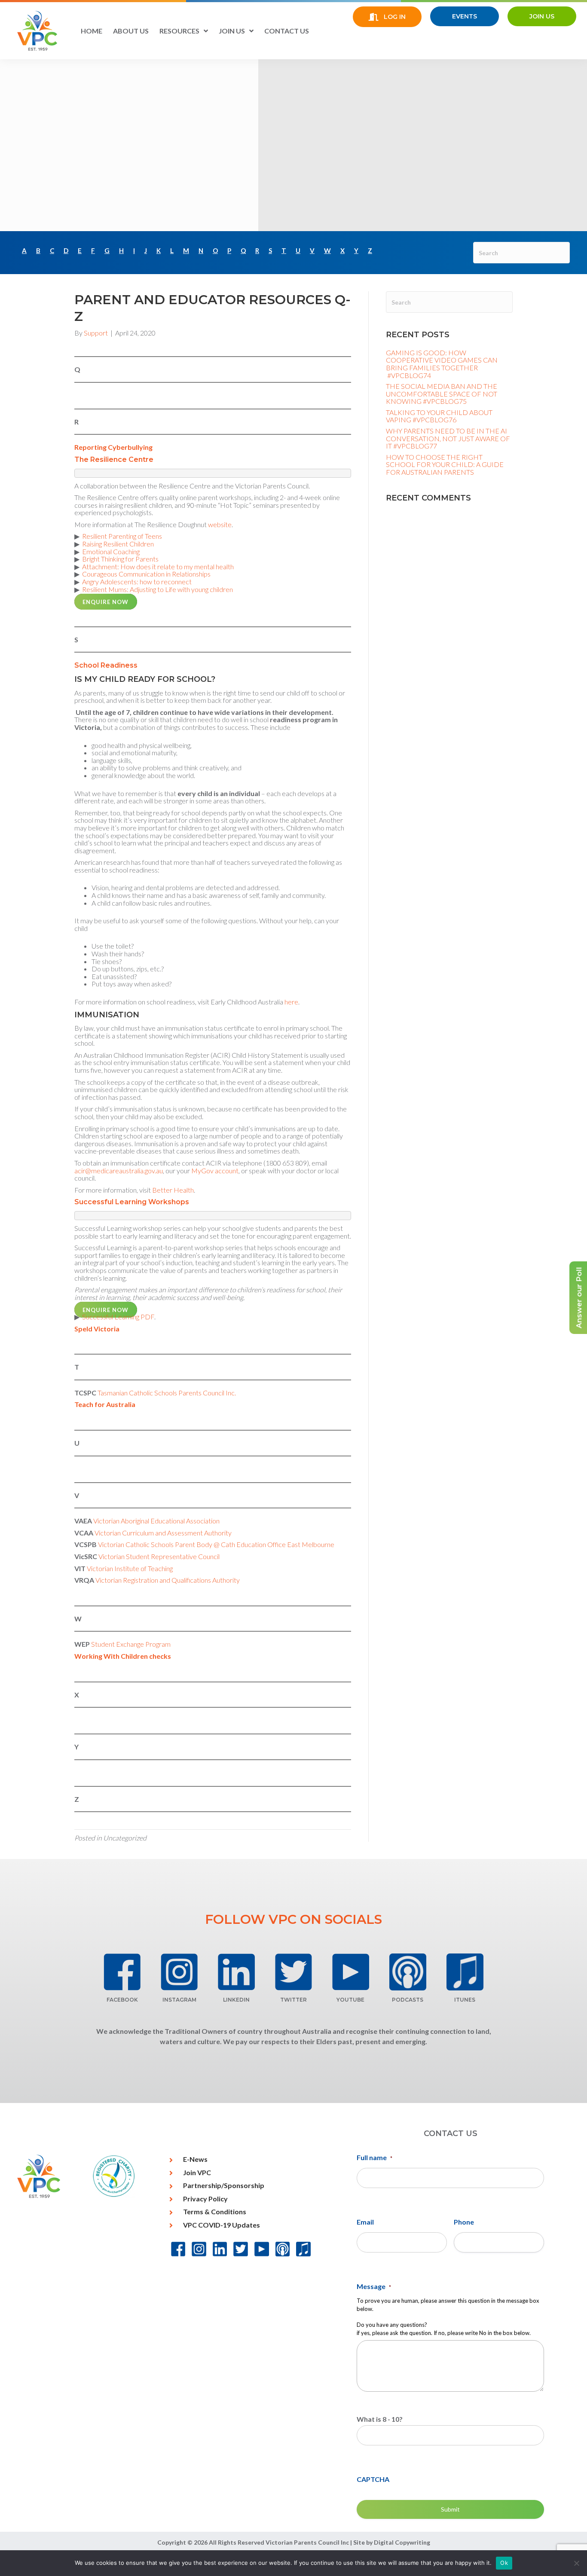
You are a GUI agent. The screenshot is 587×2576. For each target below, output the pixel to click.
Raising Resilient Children (118, 544)
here (291, 1002)
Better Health (172, 1190)
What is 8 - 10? (380, 2419)
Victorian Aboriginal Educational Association (158, 1521)
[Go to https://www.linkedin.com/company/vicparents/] (237, 1972)
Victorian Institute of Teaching (130, 1568)
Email (365, 2222)
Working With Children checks (123, 1656)
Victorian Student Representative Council (160, 1556)
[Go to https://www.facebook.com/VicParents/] (122, 1972)
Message (374, 2286)
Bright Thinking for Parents (120, 559)
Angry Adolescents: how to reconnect (137, 581)
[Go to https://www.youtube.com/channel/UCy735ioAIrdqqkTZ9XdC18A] (350, 1972)
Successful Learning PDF (118, 1317)
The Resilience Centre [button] (114, 459)
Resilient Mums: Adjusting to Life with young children (157, 589)
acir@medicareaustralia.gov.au (119, 1170)
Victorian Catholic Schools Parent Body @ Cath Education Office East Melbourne (216, 1544)
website (220, 524)
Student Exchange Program (131, 1644)
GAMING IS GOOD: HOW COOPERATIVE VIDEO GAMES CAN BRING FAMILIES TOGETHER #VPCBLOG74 (442, 364)
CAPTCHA (373, 2479)
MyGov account (214, 1170)
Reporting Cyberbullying (113, 447)
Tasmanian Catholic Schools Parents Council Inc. (167, 1393)
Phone (464, 2222)
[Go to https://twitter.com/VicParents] (294, 1972)
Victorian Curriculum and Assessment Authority (162, 1533)
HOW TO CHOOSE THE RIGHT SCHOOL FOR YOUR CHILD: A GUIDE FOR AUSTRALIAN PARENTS (445, 464)
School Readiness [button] (106, 665)
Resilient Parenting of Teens (122, 536)
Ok (504, 2563)
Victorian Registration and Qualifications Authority (168, 1580)
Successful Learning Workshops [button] (132, 1202)
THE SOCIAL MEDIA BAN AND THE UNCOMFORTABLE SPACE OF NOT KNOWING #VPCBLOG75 (442, 394)
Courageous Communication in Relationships (146, 574)
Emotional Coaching (111, 551)
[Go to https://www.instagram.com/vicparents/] (179, 1972)
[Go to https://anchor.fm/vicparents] (408, 1972)
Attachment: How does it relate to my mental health (158, 566)
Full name (375, 2157)
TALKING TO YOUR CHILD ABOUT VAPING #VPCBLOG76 (439, 416)
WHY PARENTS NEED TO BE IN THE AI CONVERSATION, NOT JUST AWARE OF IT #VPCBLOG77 (448, 438)
